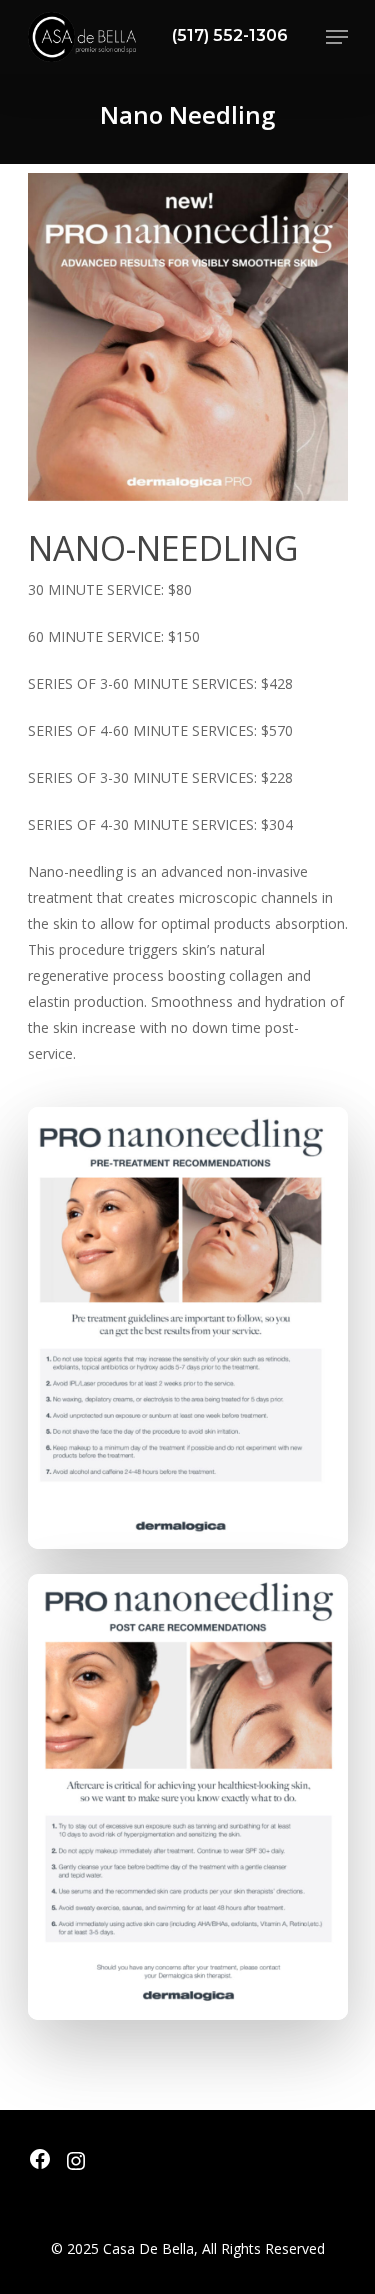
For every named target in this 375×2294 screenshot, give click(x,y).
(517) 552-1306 (230, 35)
